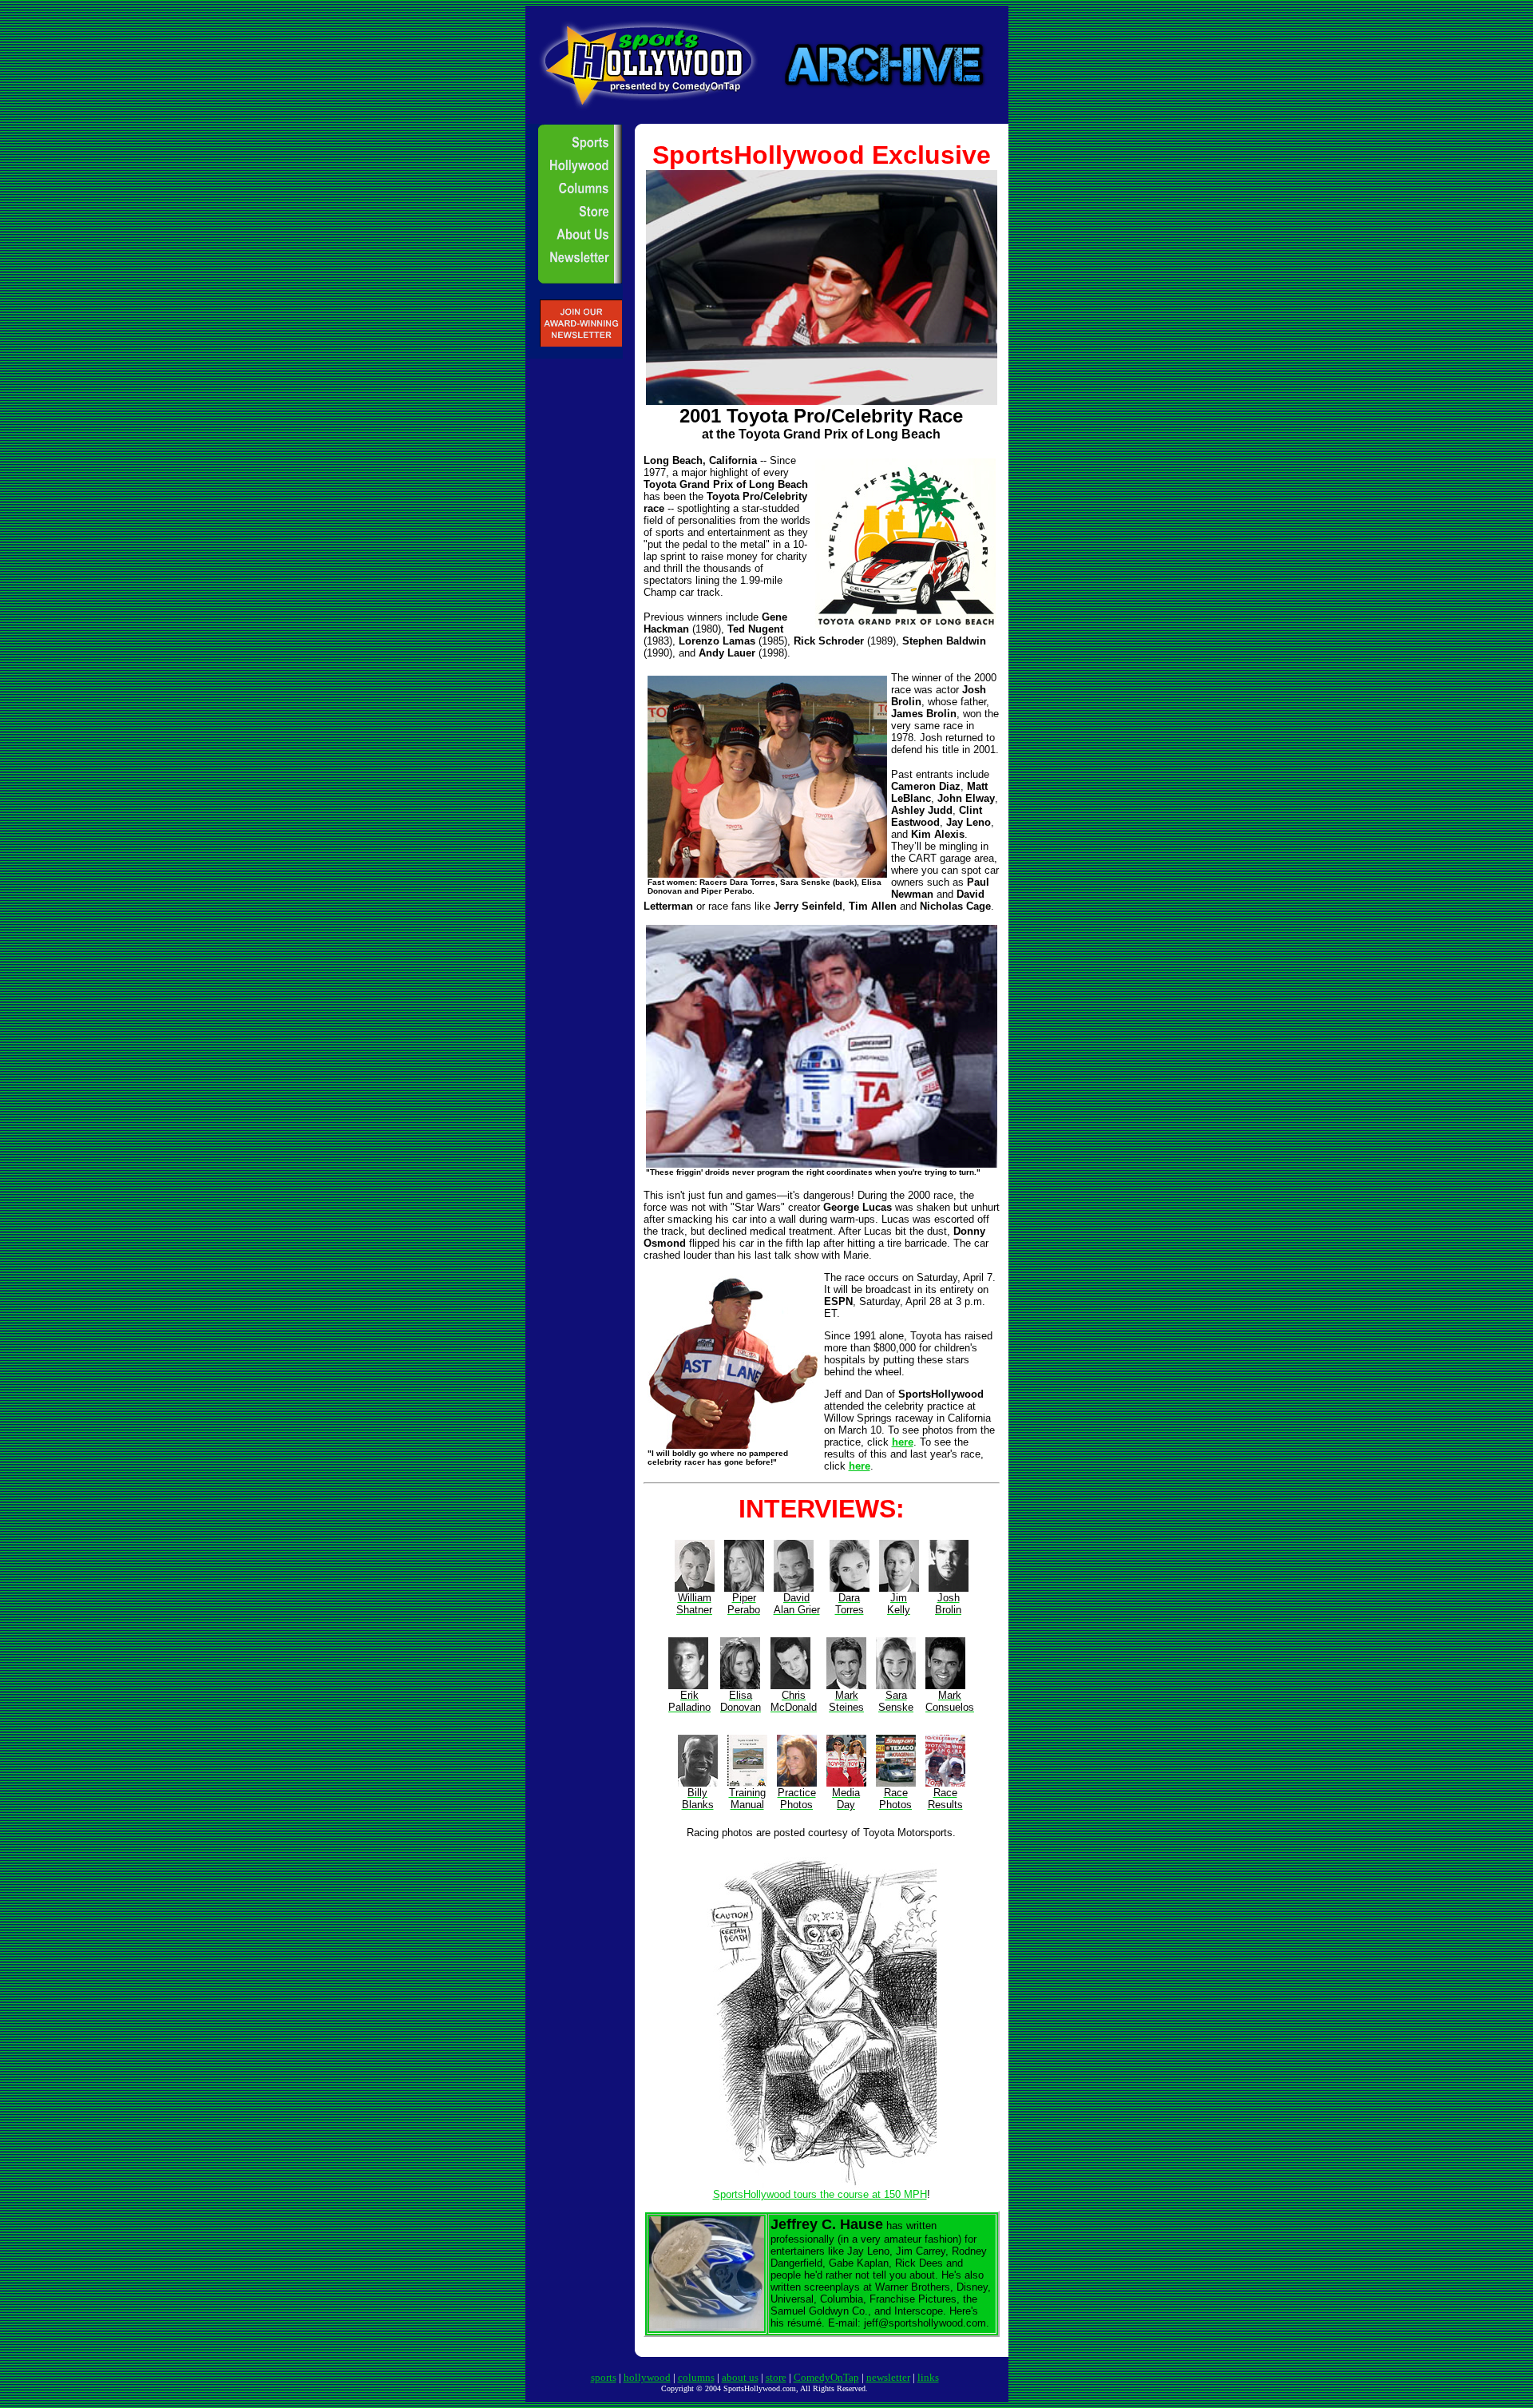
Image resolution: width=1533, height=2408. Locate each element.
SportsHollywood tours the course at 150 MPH (820, 2194)
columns (696, 2377)
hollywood (647, 2377)
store (776, 2377)
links (928, 2377)
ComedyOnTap (826, 2377)
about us (740, 2377)
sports (604, 2377)
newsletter (888, 2377)
